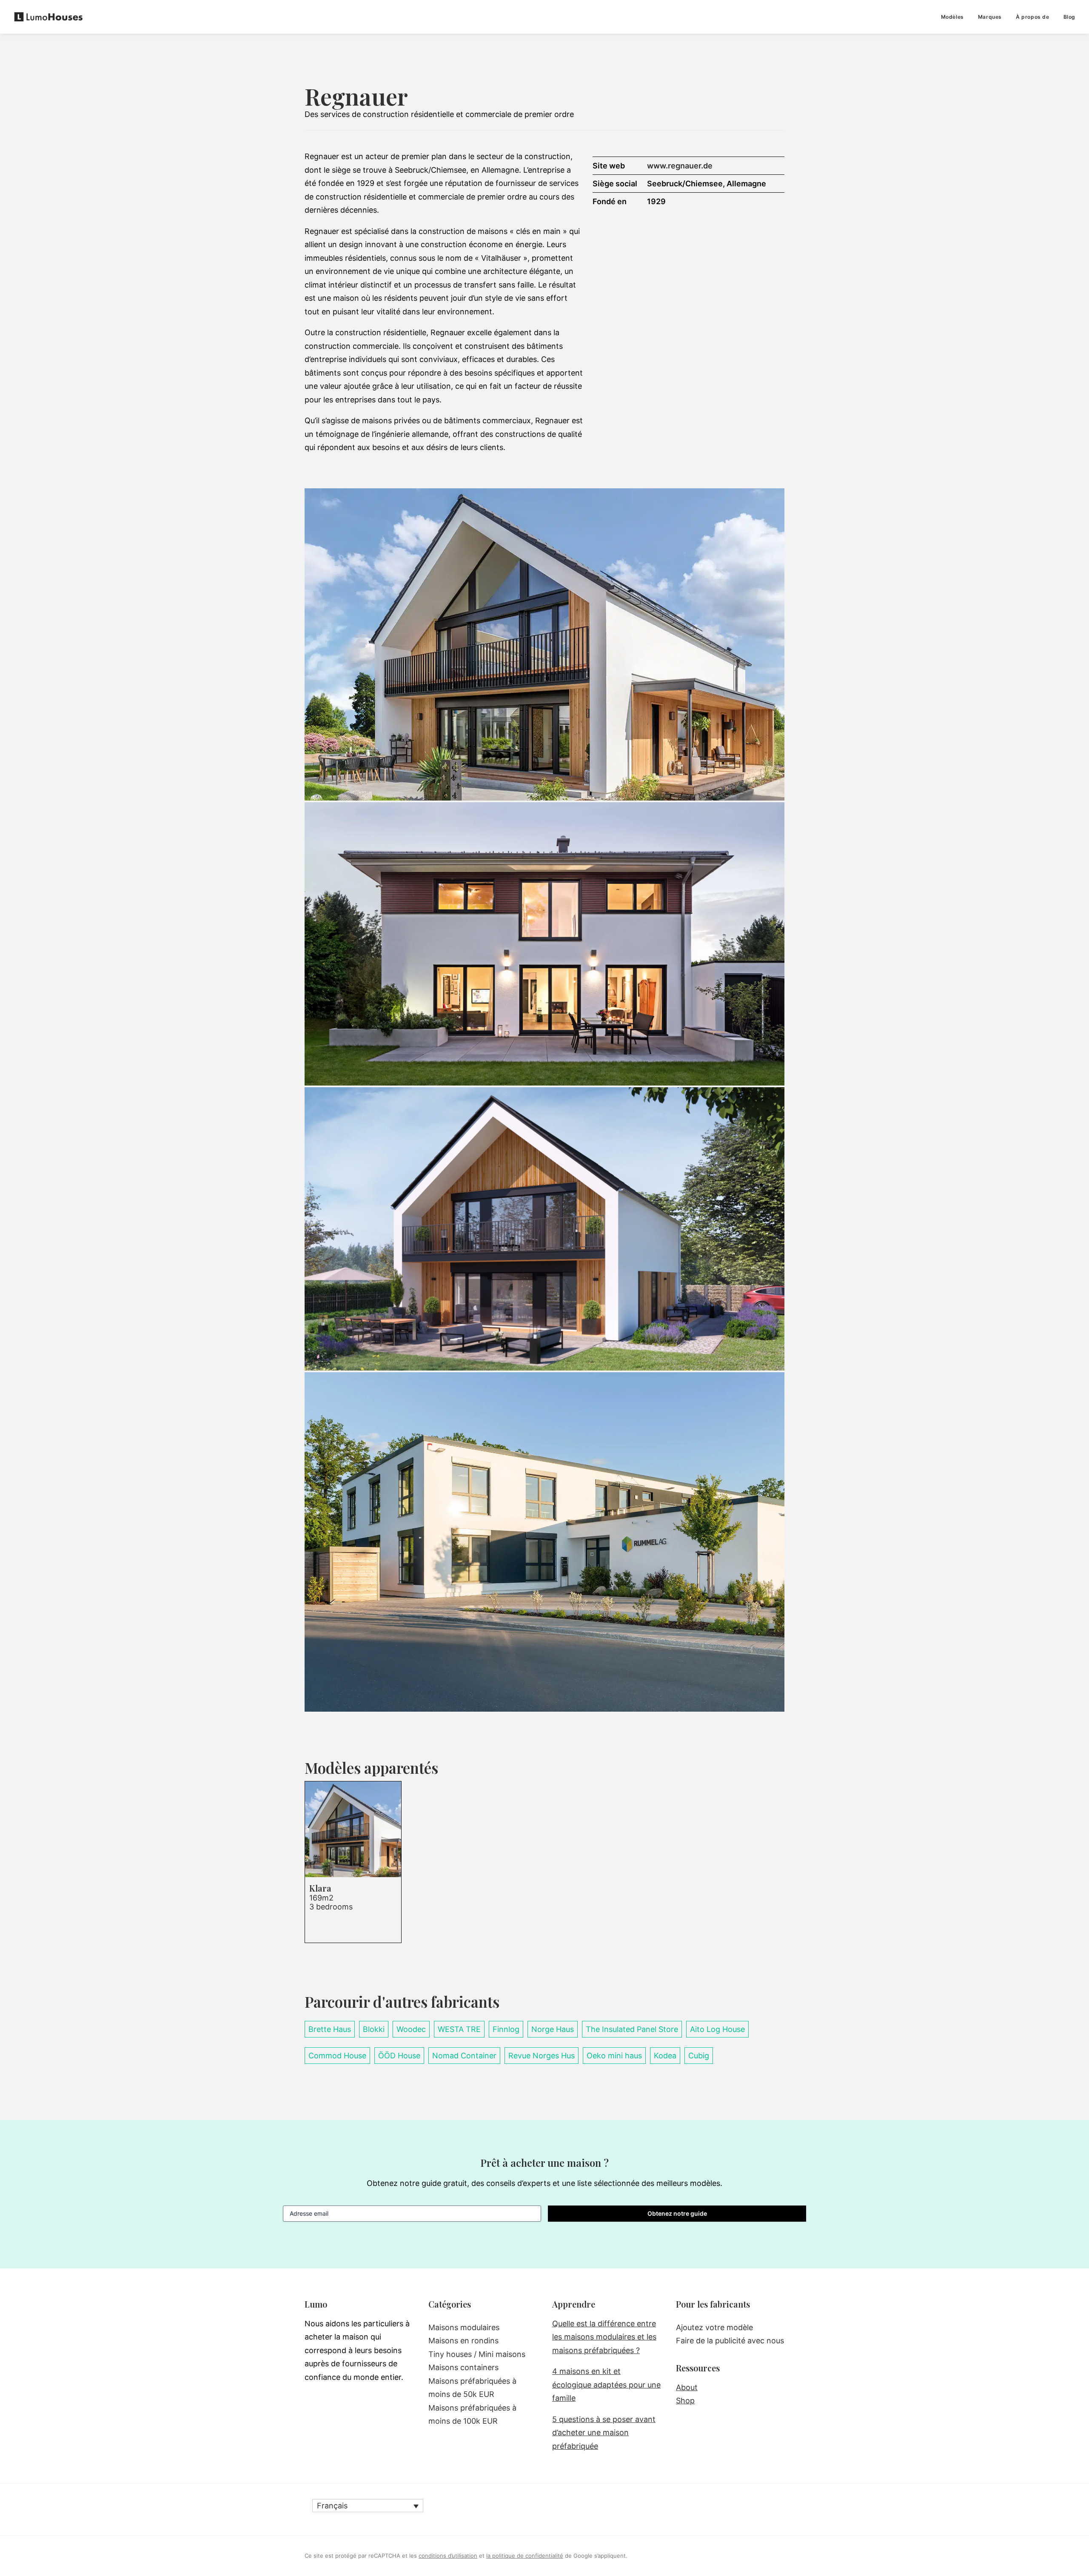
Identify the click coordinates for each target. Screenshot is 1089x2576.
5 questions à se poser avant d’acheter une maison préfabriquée (604, 2433)
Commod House (337, 2056)
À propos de (1033, 17)
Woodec (411, 2029)
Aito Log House (717, 2029)
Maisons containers (463, 2367)
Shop (685, 2401)
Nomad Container (464, 2056)
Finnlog (506, 2029)
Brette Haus (330, 2029)
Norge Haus (553, 2029)
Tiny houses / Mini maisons (477, 2354)
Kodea (665, 2056)
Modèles (952, 17)
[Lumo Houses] (48, 17)
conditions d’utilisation (448, 2556)
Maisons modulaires (464, 2327)
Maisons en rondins (463, 2341)
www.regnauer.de (680, 166)
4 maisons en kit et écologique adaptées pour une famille (606, 2385)
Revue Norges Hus (542, 2056)
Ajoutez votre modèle (714, 2327)
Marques (990, 17)
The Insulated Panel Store (632, 2029)
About (687, 2387)
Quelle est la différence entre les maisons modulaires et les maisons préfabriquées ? (604, 2337)
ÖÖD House (399, 2056)
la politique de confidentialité (525, 2556)
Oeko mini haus (614, 2056)
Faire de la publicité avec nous (730, 2341)
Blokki (374, 2029)
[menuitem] (955, 17)
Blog (1069, 17)
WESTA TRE (459, 2029)
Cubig (699, 2056)
